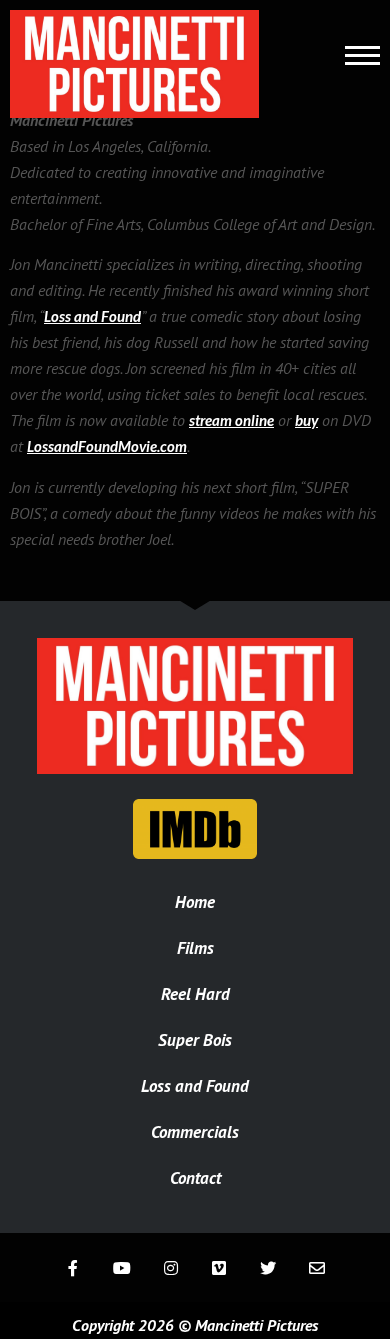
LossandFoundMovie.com (107, 446)
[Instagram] (170, 1267)
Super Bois (195, 1040)
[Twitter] (268, 1267)
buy (306, 420)
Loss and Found (92, 316)
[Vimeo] (219, 1267)
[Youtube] (121, 1267)
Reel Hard (195, 994)
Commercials (195, 1132)
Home (195, 902)
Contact (195, 1178)
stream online (231, 420)
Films (195, 948)
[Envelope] (317, 1267)
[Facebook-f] (73, 1267)
